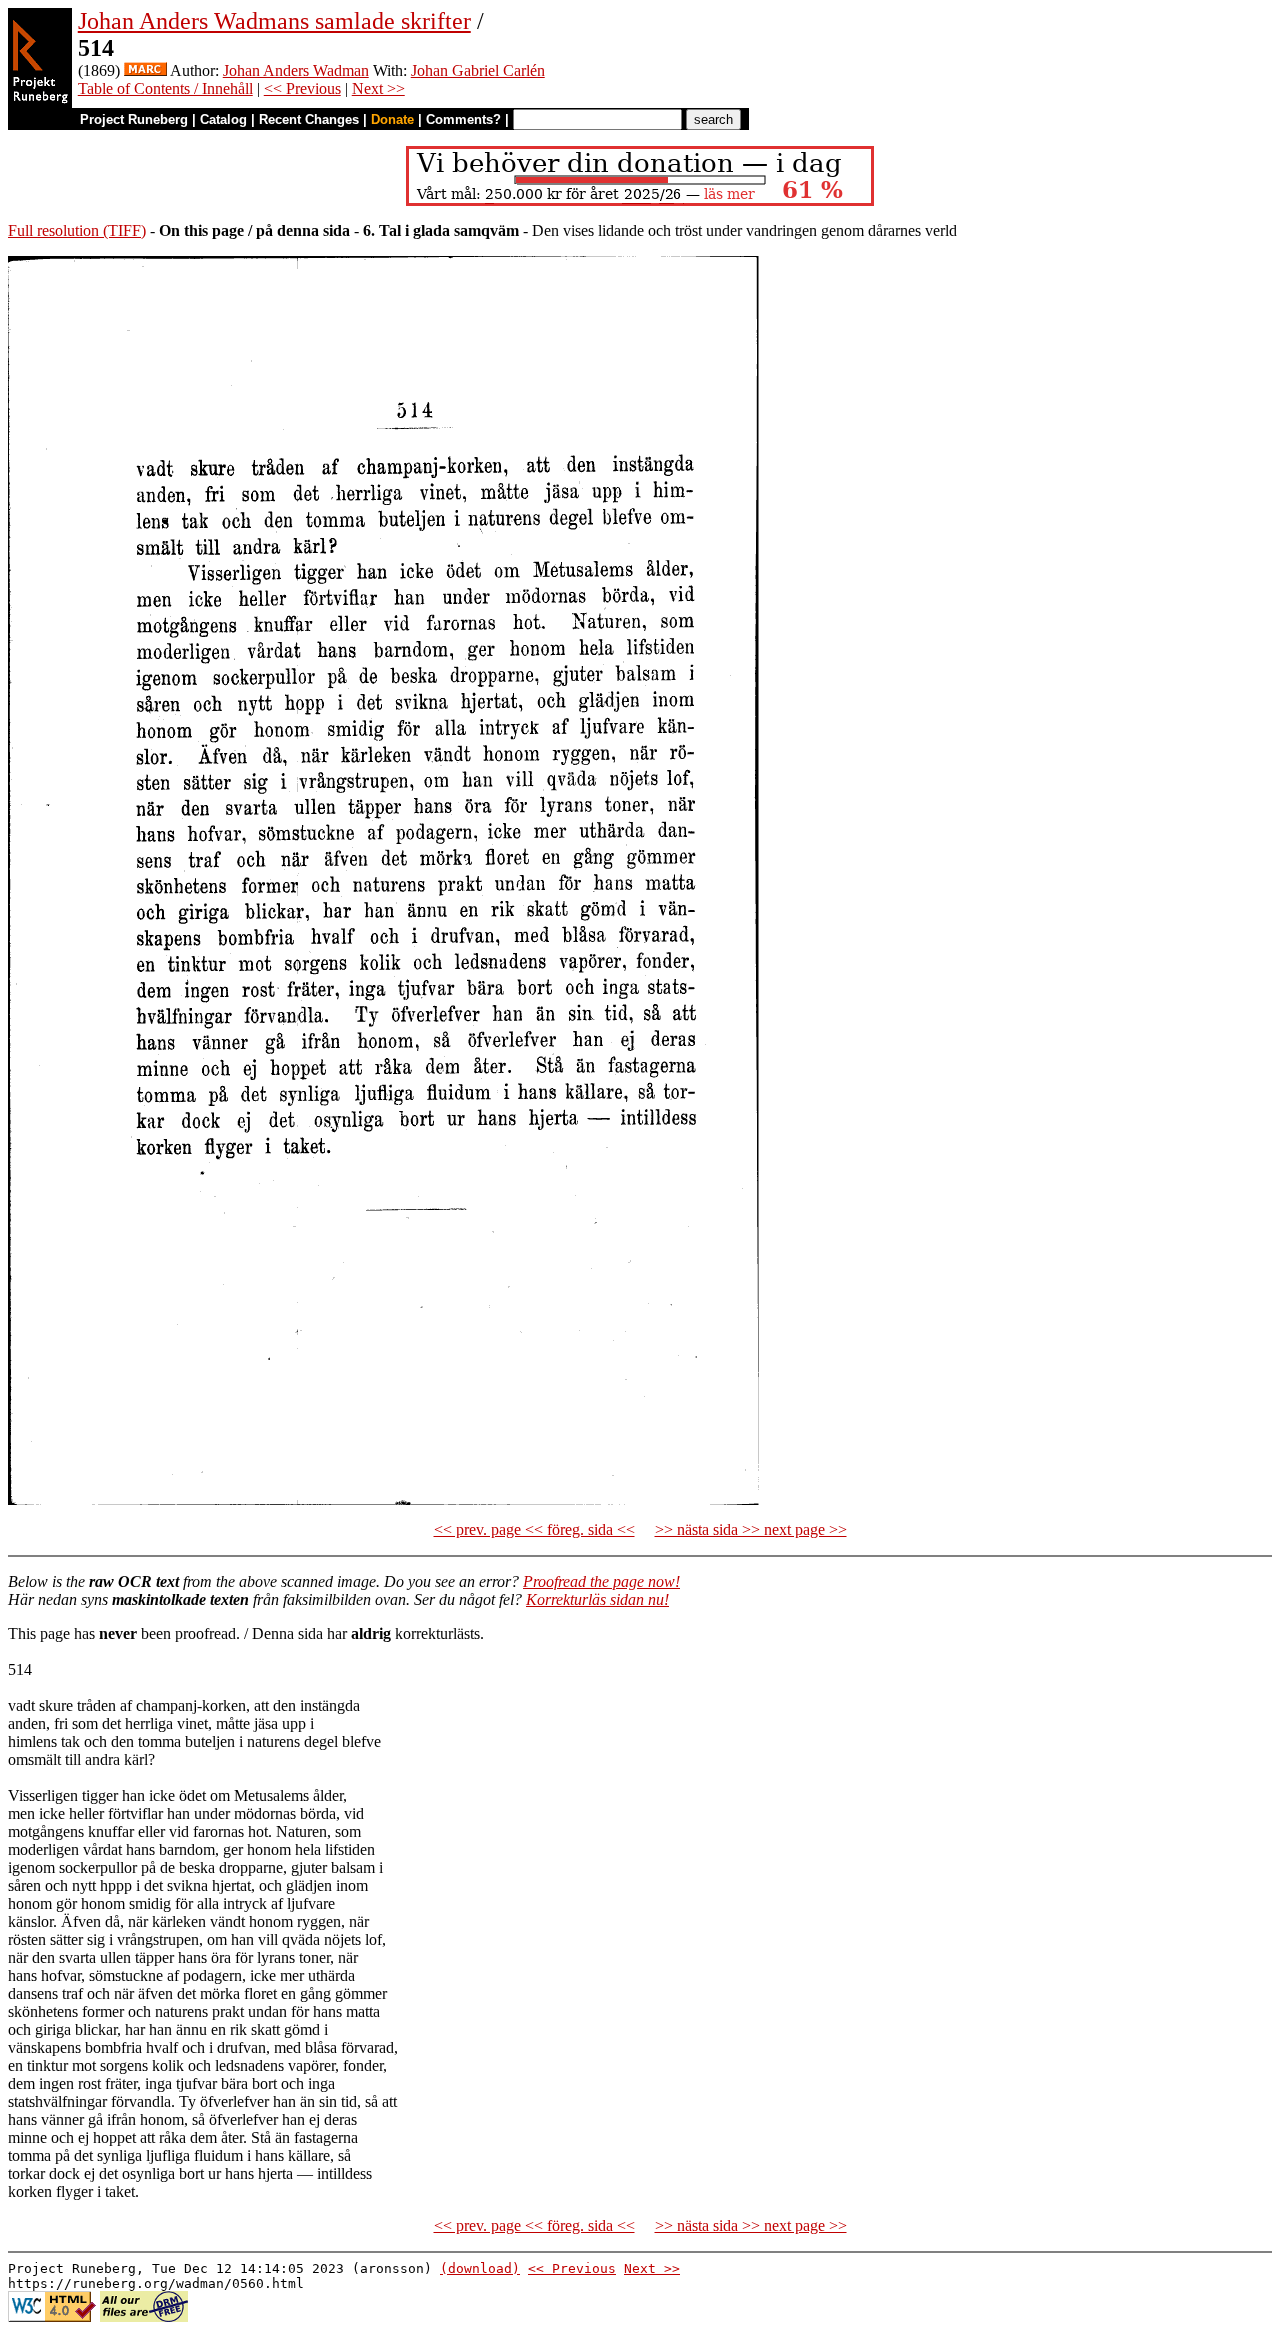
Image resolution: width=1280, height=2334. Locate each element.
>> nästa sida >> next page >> (751, 1529)
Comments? (463, 119)
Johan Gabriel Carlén (478, 70)
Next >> (378, 88)
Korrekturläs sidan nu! (597, 1599)
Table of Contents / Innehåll (165, 88)
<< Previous (302, 88)
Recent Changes (309, 119)
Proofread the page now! (601, 1581)
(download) (480, 2268)
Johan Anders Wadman (296, 70)
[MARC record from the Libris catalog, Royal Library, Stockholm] (145, 70)
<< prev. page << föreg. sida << (534, 1529)
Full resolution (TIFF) (77, 230)
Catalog (223, 119)
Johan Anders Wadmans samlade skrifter (274, 21)
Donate (392, 119)
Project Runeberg (134, 119)
